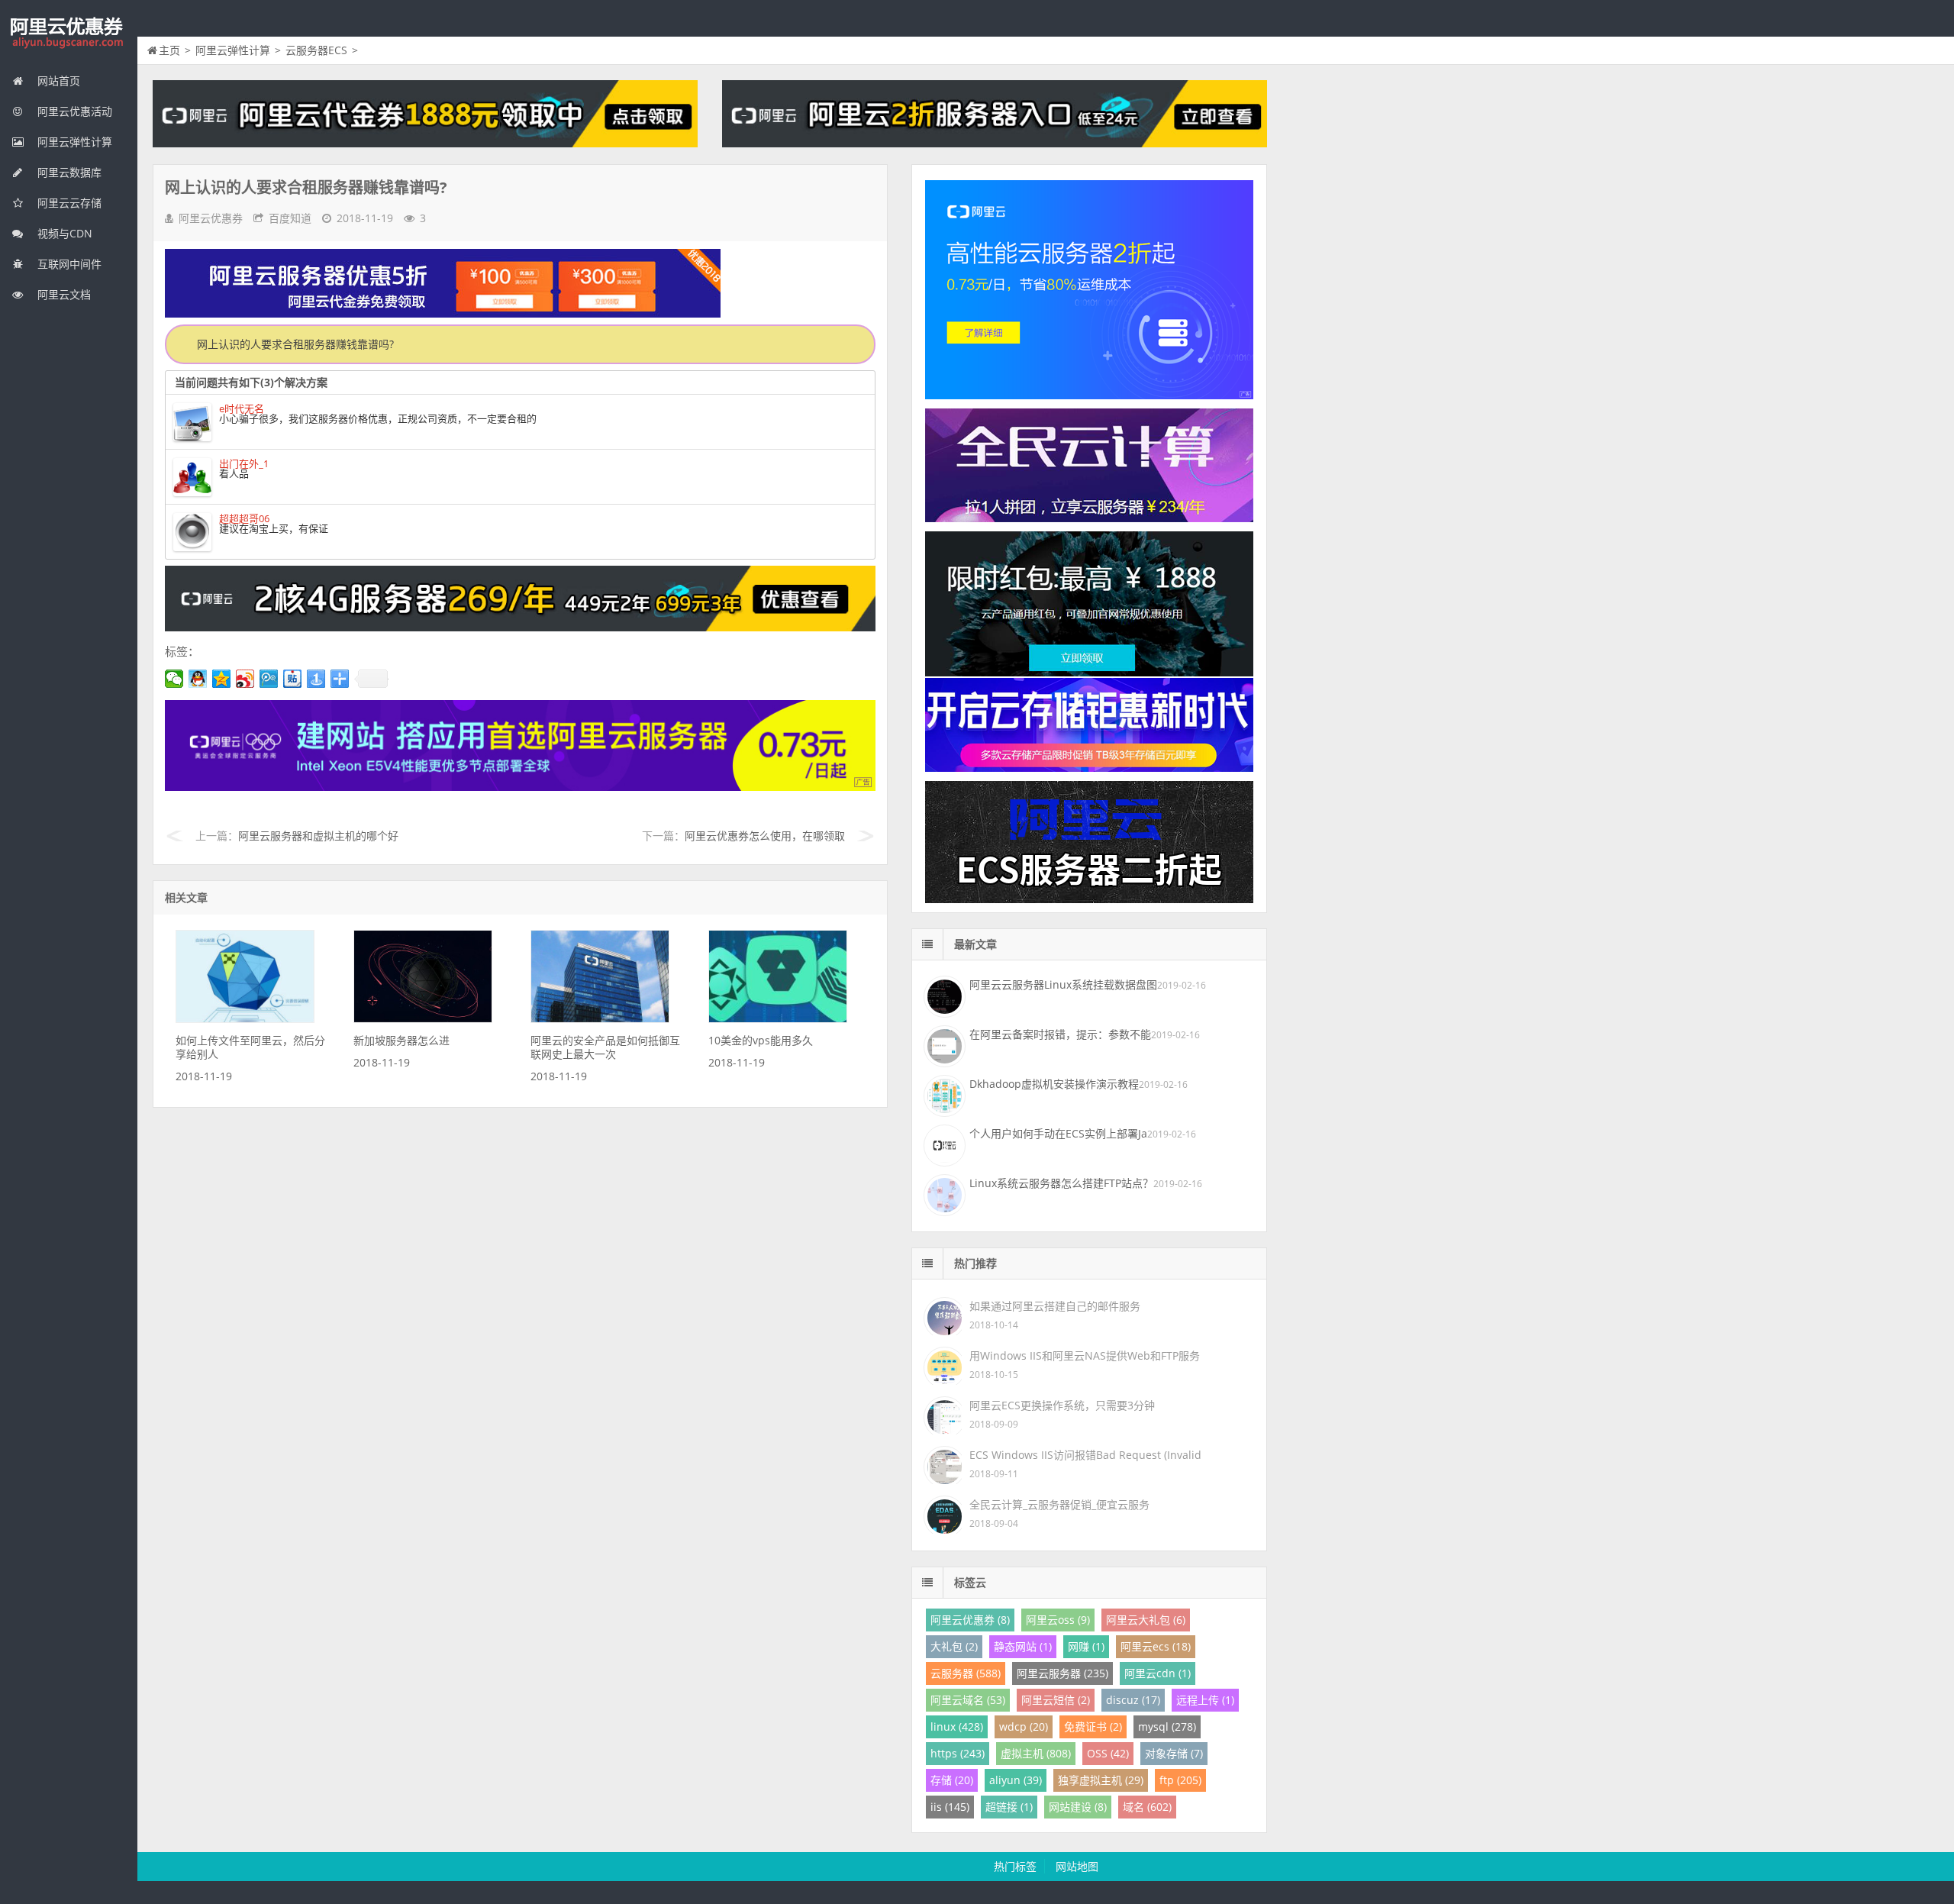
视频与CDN (63, 233)
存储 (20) (952, 1780)
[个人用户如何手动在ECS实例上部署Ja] (943, 1144)
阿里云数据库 (68, 172)
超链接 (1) (1009, 1807)
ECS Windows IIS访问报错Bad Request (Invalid (1085, 1455)
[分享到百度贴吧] (293, 679)
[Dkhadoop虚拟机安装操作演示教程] (943, 1094)
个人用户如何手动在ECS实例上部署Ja (1058, 1133)
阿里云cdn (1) (1158, 1673)
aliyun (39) (1016, 1780)
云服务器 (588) (966, 1673)
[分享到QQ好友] (198, 679)
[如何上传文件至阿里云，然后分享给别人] (245, 1019)
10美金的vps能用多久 (761, 1040)
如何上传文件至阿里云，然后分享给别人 (250, 1047)
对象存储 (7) (1174, 1753)
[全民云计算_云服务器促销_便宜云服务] (943, 1514)
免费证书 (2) (1093, 1727)
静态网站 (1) (1023, 1646)
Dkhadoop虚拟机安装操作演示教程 (1054, 1084)
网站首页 (57, 81)
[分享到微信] (174, 679)
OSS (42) (1108, 1753)
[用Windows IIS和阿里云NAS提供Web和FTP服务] (943, 1365)
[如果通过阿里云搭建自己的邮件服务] (943, 1315)
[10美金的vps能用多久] (778, 1019)
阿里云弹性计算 (73, 142)
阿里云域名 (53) (968, 1700)
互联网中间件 (68, 264)
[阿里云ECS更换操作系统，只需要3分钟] (943, 1414)
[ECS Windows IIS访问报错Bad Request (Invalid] (943, 1464)
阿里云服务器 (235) (1062, 1673)
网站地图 (1077, 1866)
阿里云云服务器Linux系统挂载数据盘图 (1063, 984)
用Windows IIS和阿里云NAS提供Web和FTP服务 (1085, 1355)
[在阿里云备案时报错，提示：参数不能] (943, 1044)
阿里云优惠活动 (73, 111)
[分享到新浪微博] (245, 679)
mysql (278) (1167, 1727)
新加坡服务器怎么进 (401, 1040)
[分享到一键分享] (316, 679)
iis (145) (950, 1807)
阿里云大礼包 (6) (1146, 1620)
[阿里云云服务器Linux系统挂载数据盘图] (943, 995)
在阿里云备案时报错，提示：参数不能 (1060, 1034)
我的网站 (69, 34)
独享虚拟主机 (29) (1101, 1780)
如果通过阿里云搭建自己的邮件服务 (1055, 1306)
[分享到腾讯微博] (269, 679)
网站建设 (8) (1078, 1807)
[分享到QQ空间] (222, 679)
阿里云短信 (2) (1056, 1700)
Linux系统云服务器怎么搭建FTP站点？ (1061, 1183)
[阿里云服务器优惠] (520, 627)
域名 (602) (1147, 1807)
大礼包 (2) (954, 1646)
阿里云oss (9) (1058, 1620)
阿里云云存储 (68, 203)
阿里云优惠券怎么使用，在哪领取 (765, 836)
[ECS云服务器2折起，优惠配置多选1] (520, 787)
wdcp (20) (1024, 1727)
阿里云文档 (63, 294)
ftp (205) (1180, 1780)
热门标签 (1015, 1866)
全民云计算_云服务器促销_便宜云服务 (1059, 1504)
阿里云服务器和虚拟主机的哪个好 (318, 836)
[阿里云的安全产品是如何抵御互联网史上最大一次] (600, 1019)
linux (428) (957, 1727)
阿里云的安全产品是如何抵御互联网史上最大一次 (605, 1047)
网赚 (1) (1086, 1646)
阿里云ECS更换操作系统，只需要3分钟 (1062, 1405)
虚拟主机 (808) (1036, 1753)
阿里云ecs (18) (1156, 1646)
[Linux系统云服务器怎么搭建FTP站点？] (943, 1193)
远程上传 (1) (1205, 1700)
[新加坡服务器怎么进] (423, 1019)
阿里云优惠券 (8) (970, 1620)
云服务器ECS (316, 50)
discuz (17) (1133, 1700)
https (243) (958, 1753)
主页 (169, 50)
